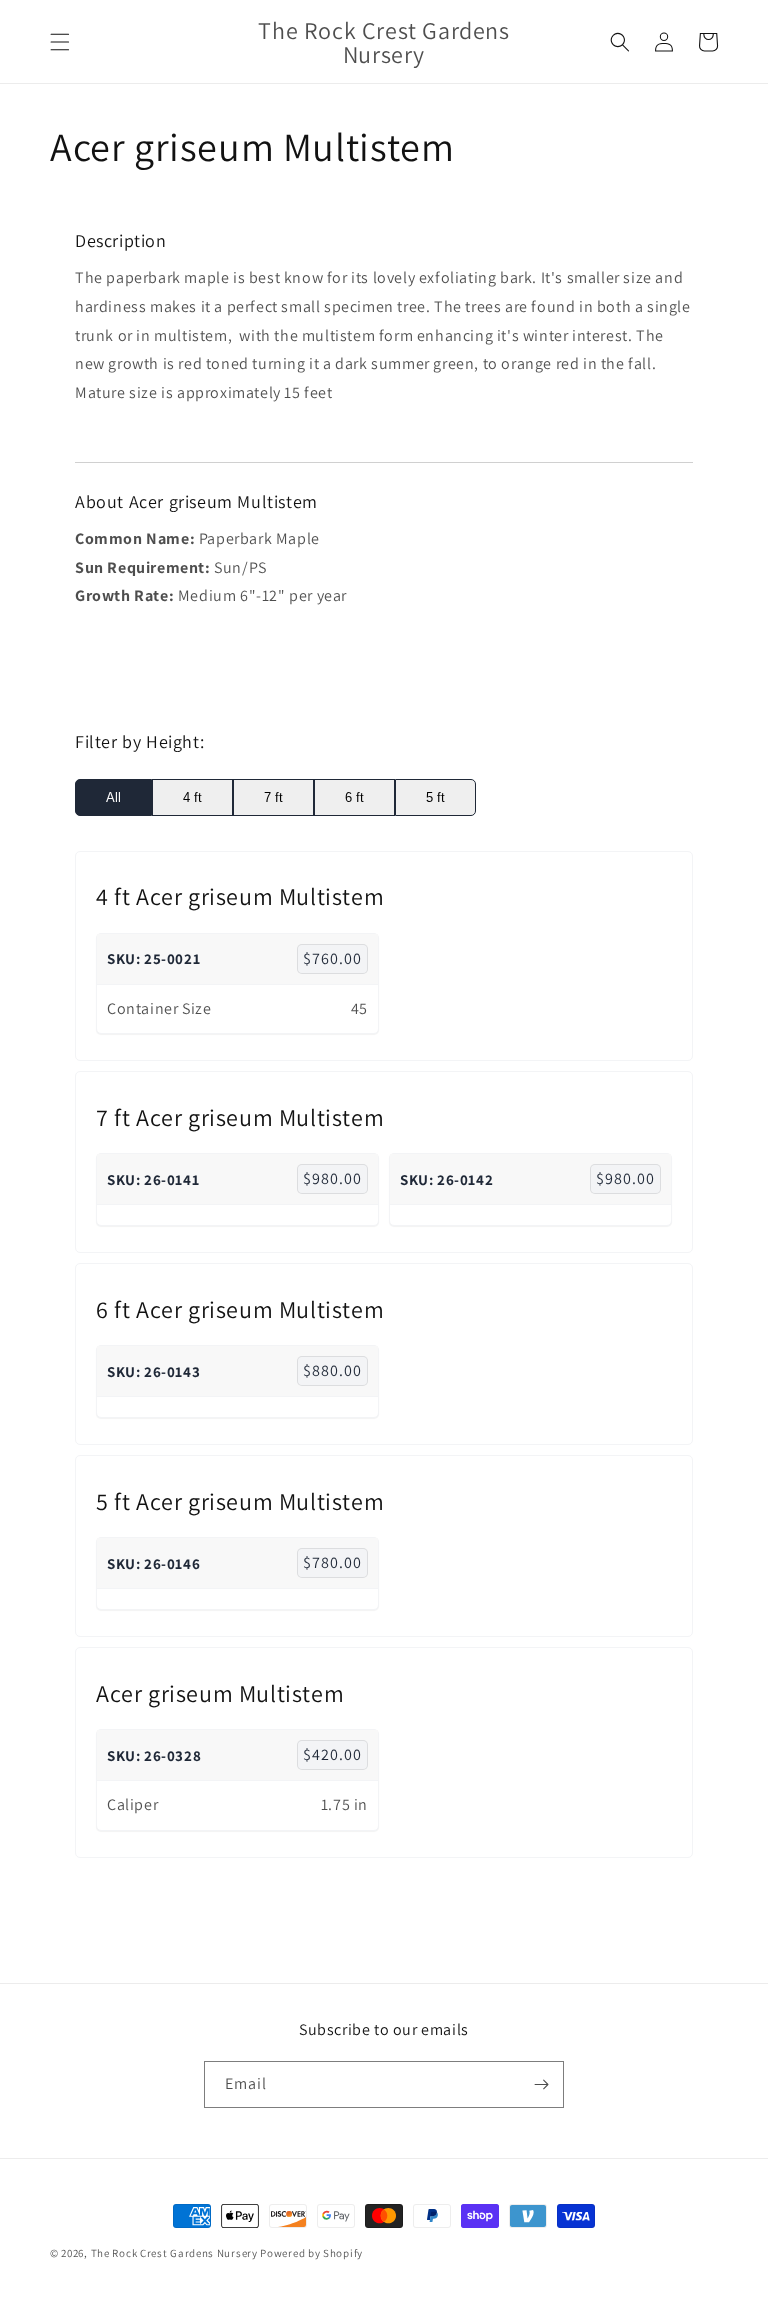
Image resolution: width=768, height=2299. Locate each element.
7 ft (273, 797)
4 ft (192, 797)
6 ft (354, 797)
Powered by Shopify (311, 2253)
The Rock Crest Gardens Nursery (174, 2253)
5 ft (435, 797)
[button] (60, 42)
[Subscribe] (541, 2084)
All (113, 797)
